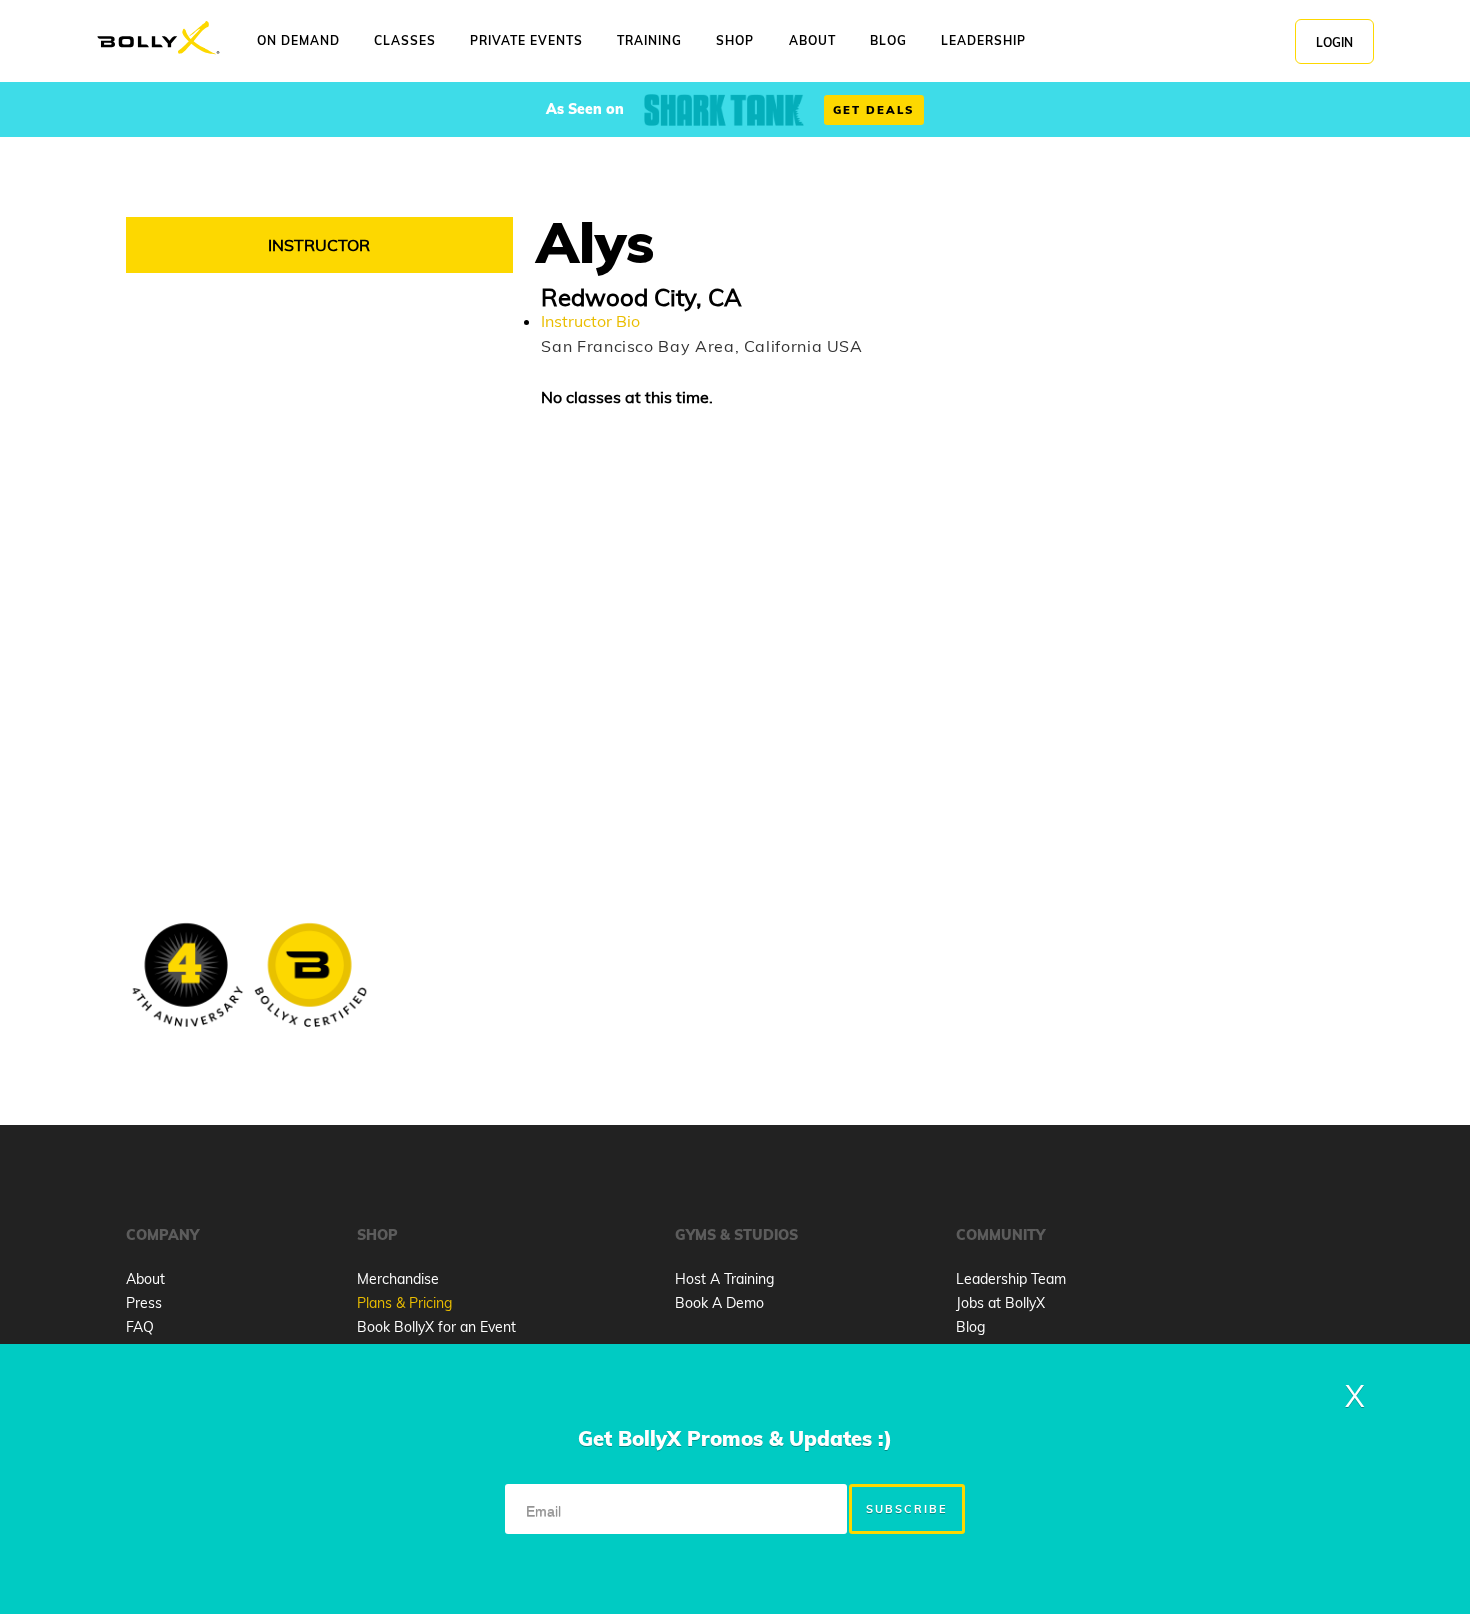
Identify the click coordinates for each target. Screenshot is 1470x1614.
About (145, 1279)
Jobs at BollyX (1000, 1303)
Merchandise (398, 1279)
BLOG (888, 40)
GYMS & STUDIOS (736, 1235)
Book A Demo (719, 1303)
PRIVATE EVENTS (526, 40)
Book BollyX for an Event (436, 1327)
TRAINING (649, 40)
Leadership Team (1011, 1279)
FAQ (140, 1327)
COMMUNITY (1000, 1235)
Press (144, 1303)
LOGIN (1334, 42)
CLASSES (405, 40)
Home (158, 38)
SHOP (735, 40)
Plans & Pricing (404, 1303)
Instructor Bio (590, 321)
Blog (970, 1327)
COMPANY (162, 1235)
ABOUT (812, 40)
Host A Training (724, 1279)
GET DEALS (874, 110)
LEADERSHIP (983, 40)
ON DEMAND (298, 40)
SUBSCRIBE (907, 1509)
